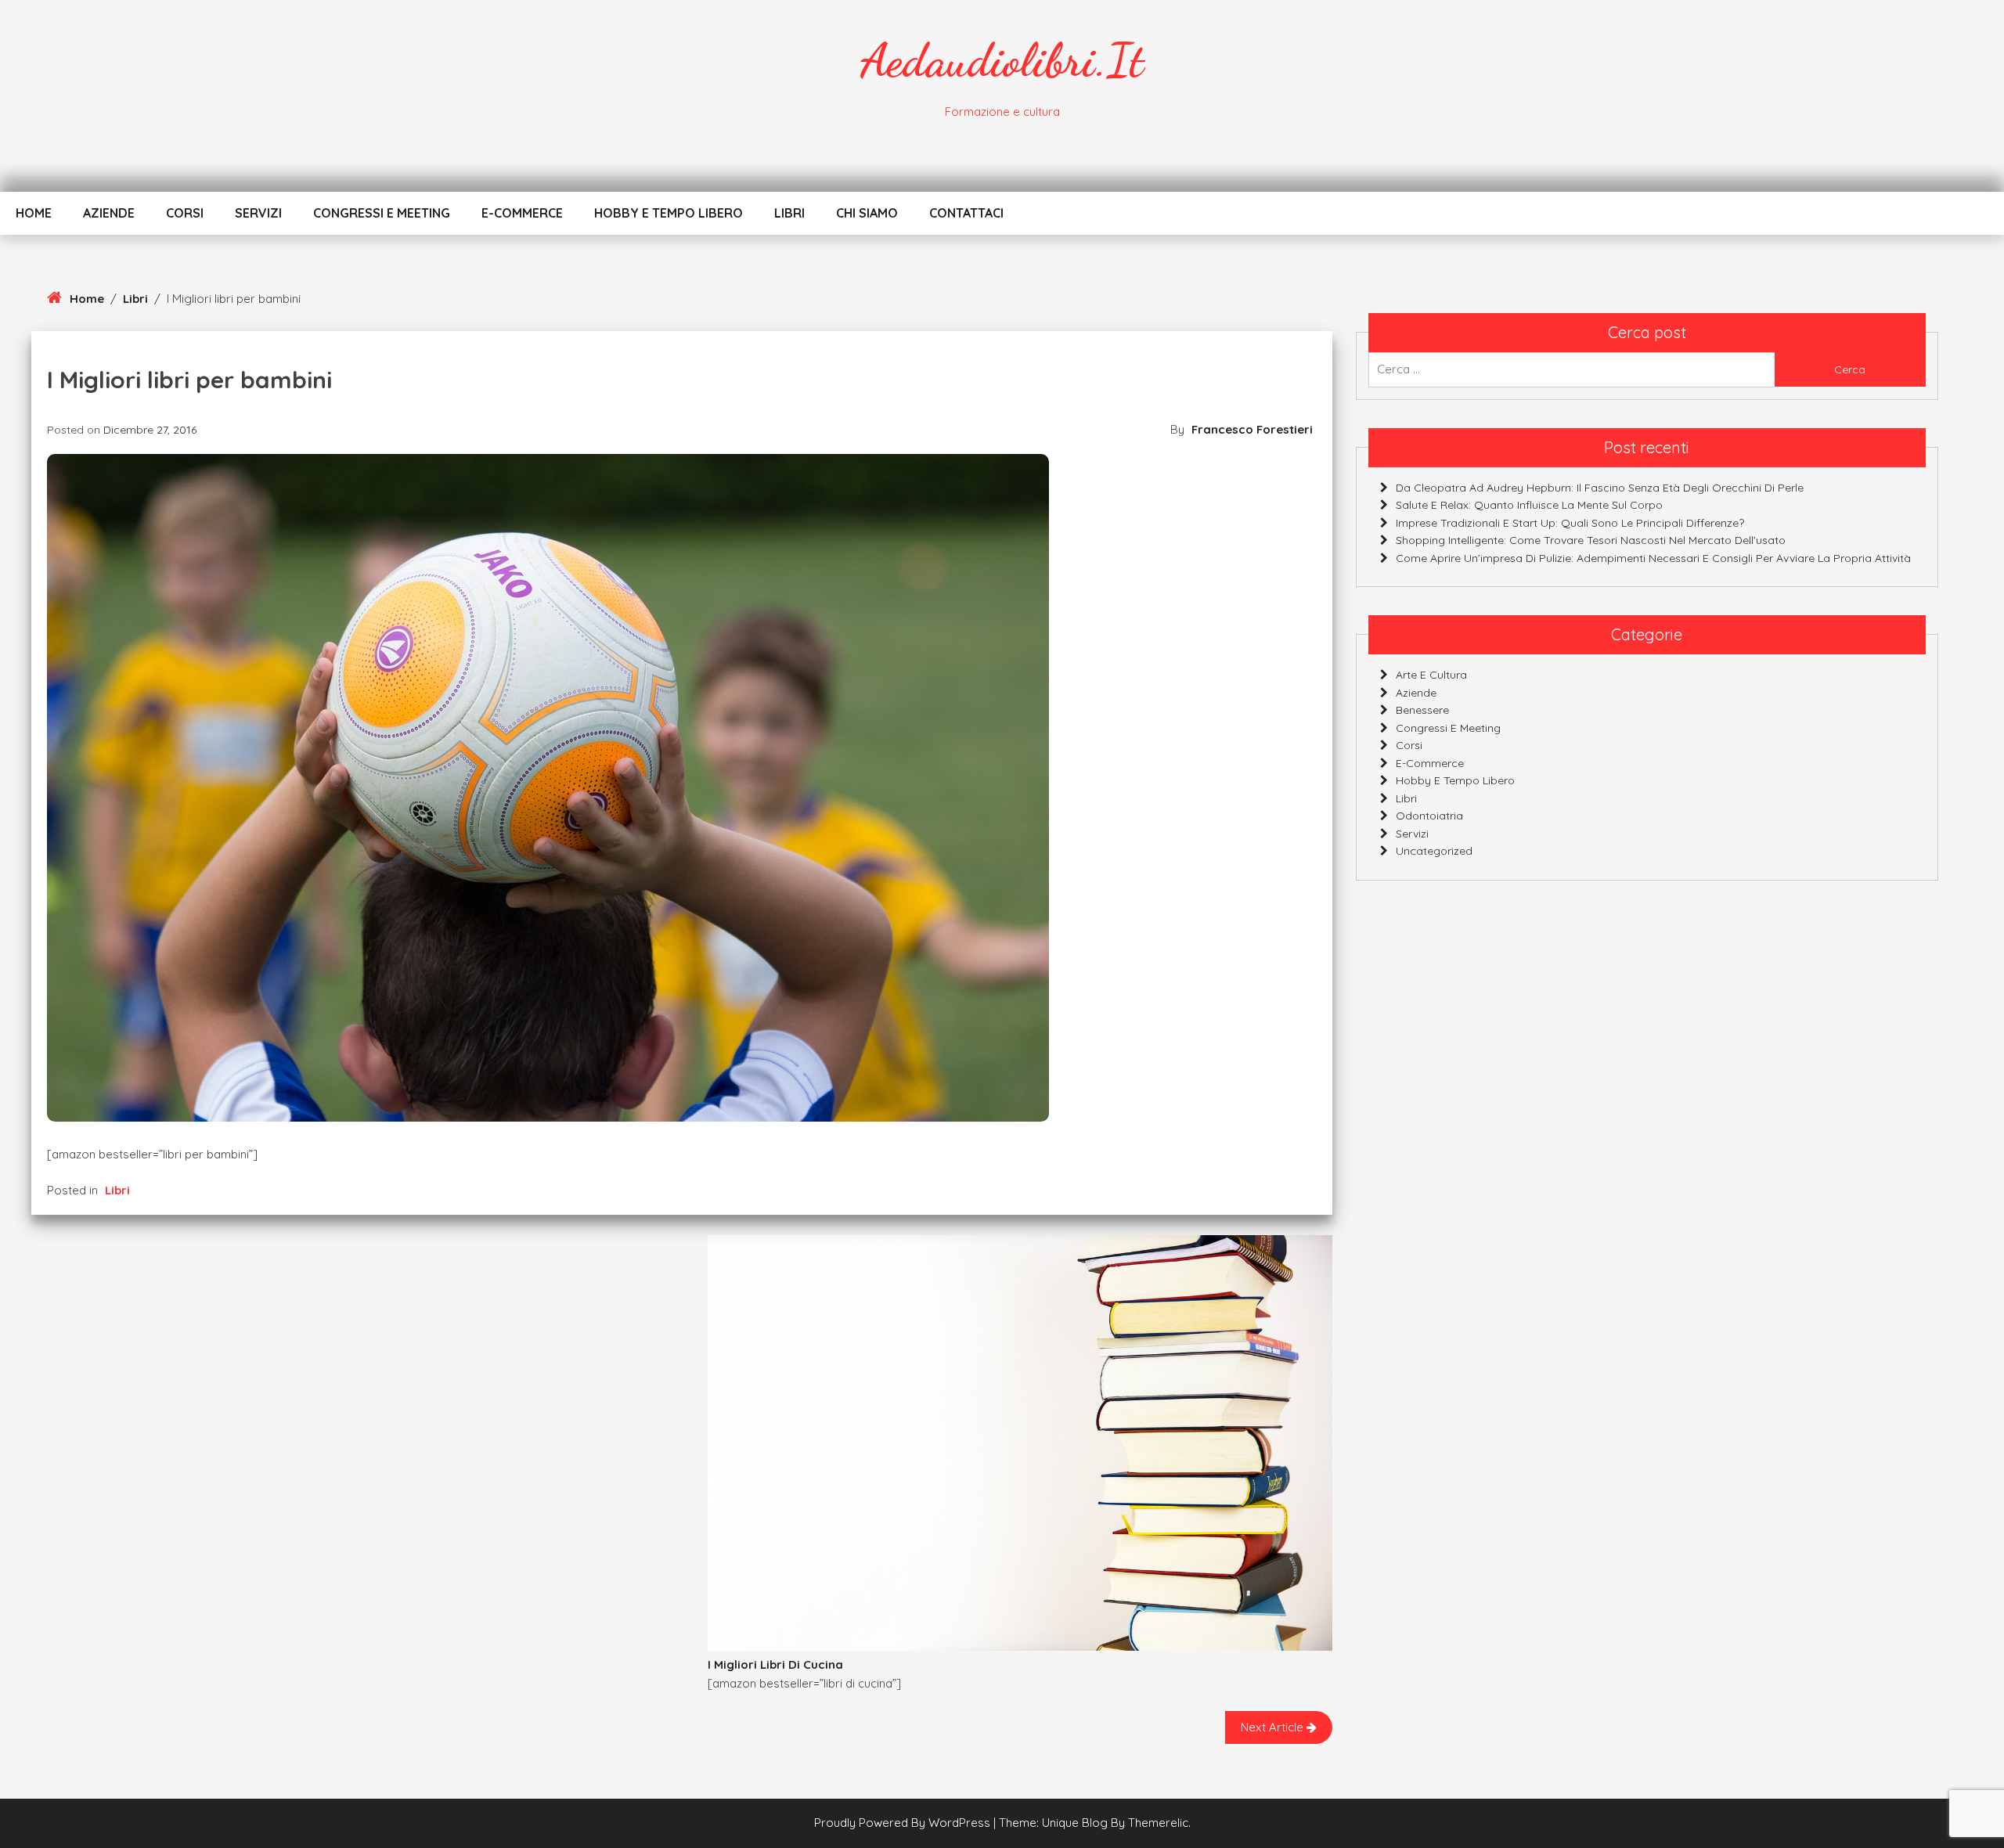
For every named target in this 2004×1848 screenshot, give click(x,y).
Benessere (1422, 710)
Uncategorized (1434, 851)
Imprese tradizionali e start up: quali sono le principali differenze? (1570, 522)
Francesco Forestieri (1252, 429)
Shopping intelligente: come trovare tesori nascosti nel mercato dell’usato (1591, 540)
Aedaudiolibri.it (1002, 60)
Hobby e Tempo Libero (669, 213)
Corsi (185, 213)
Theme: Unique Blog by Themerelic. (1095, 1823)
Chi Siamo (867, 213)
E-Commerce (522, 213)
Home (34, 213)
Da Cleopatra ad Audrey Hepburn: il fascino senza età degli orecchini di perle (1600, 487)
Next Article (1274, 1727)
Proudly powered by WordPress (904, 1823)
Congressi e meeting (382, 213)
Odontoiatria (1429, 816)
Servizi (258, 213)
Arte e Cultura (1431, 675)
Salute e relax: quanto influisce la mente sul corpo (1529, 505)
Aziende (109, 213)
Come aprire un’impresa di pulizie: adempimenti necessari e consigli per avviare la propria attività (1653, 557)
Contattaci (966, 213)
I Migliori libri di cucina (775, 1664)
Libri (789, 213)
